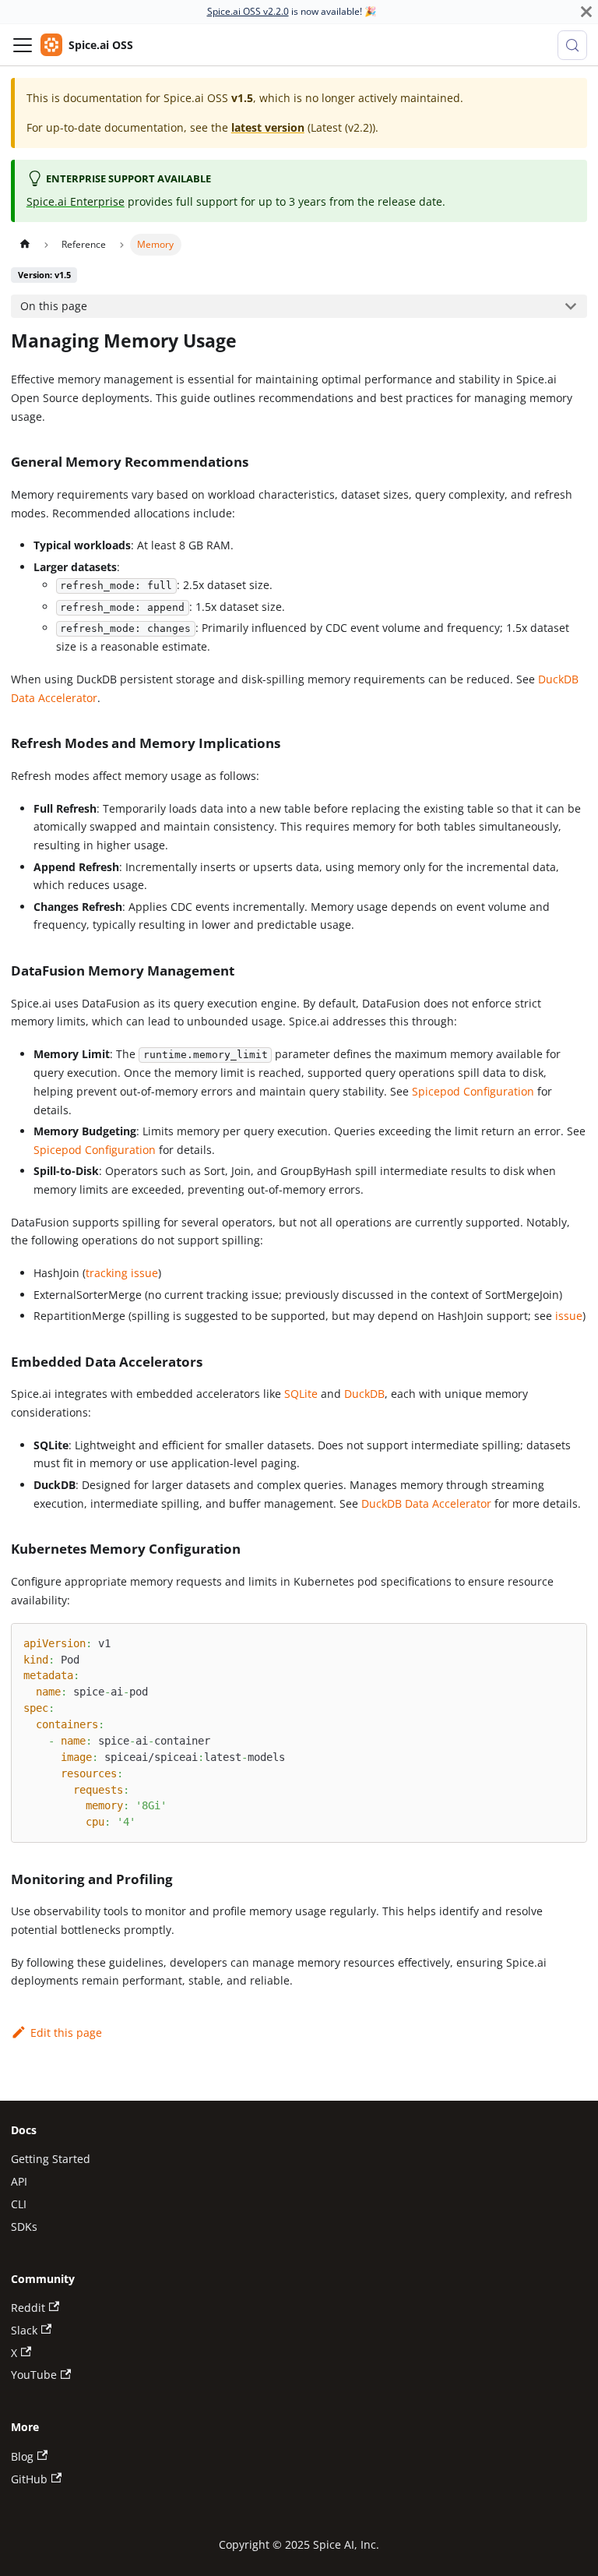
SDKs (24, 2227)
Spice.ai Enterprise (76, 201)
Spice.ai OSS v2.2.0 (248, 11)
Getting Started (51, 2159)
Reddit (28, 2308)
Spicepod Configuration (473, 1091)
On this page (54, 306)
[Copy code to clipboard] (569, 1641)
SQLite (301, 1394)
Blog (22, 2456)
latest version (268, 127)
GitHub (29, 2479)
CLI (19, 2204)
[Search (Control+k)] (572, 45)
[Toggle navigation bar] (23, 45)
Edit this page (66, 2033)
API (19, 2181)
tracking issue (122, 1273)
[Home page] (24, 245)
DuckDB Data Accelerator (426, 1503)
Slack (24, 2330)
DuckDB (364, 1394)
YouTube (34, 2375)
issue (569, 1316)
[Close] (586, 12)
